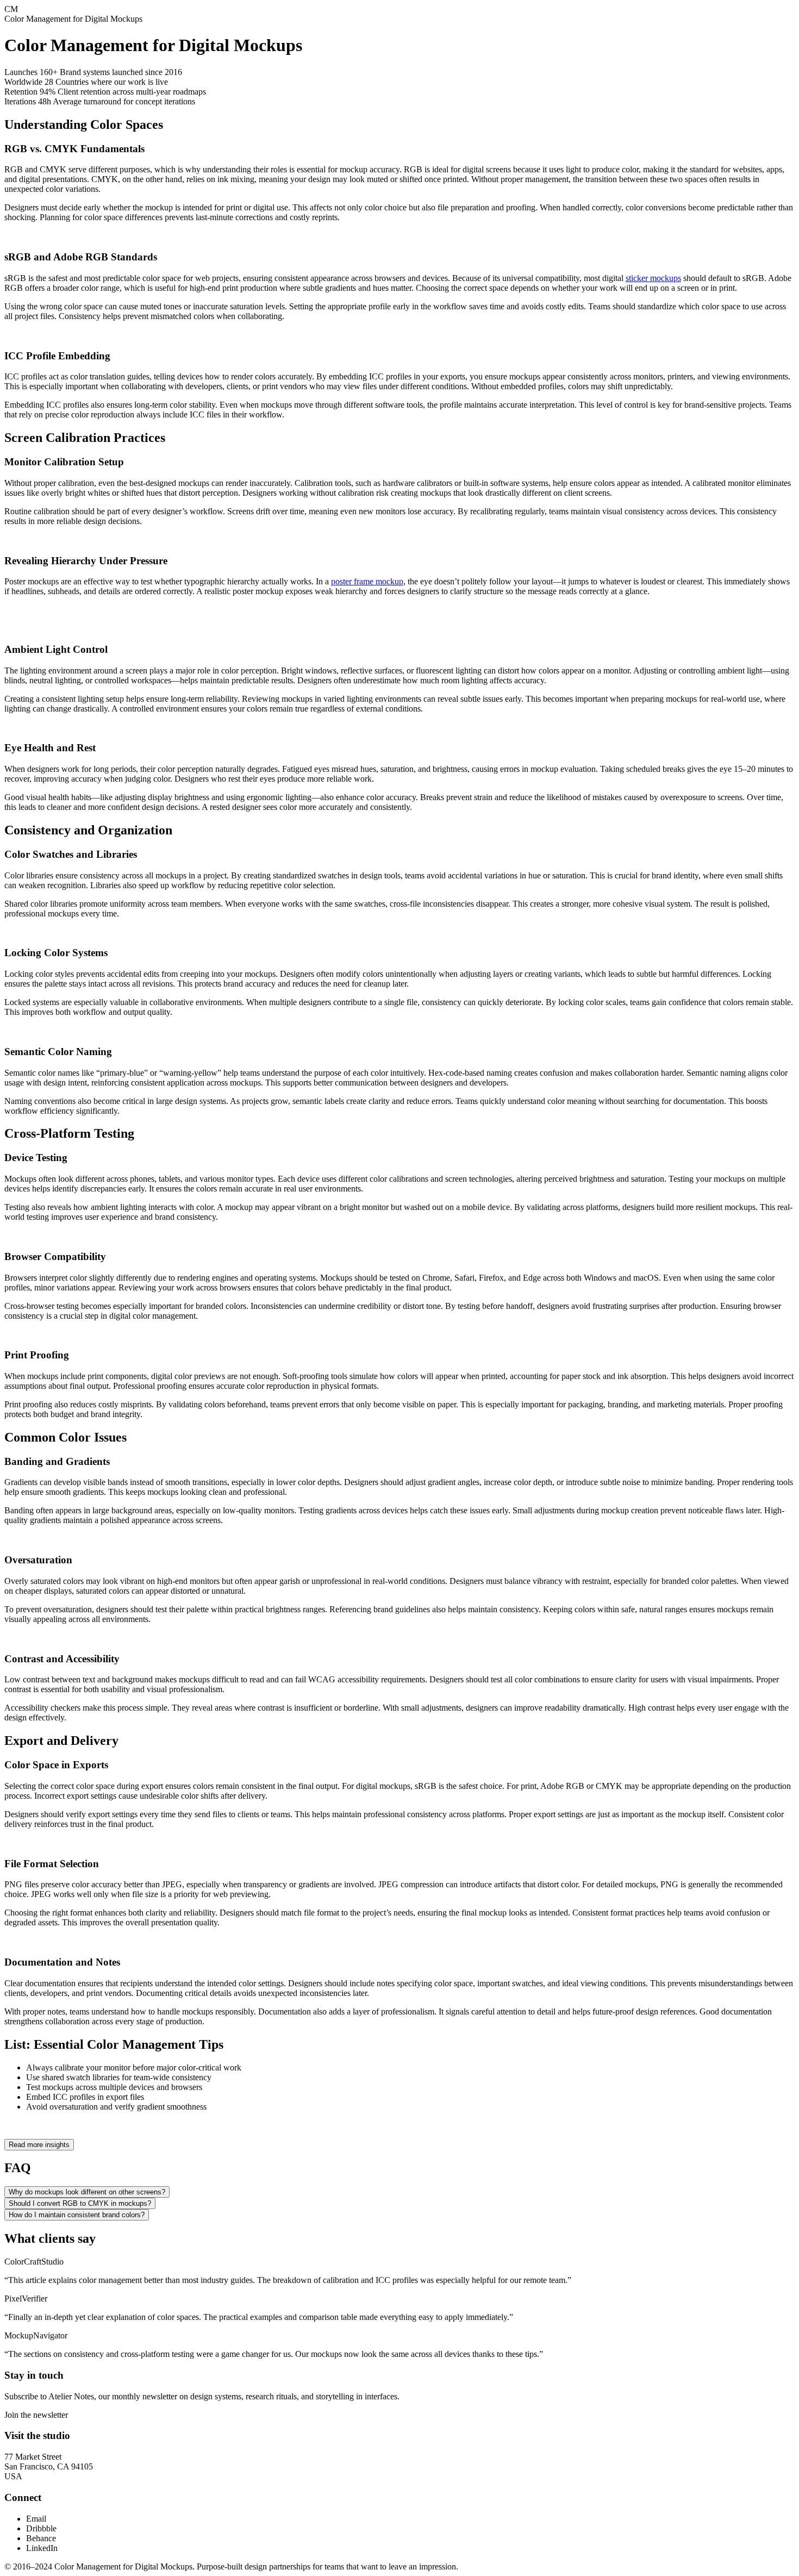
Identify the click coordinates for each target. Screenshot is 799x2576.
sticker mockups (653, 278)
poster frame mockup (367, 581)
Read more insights (39, 2145)
